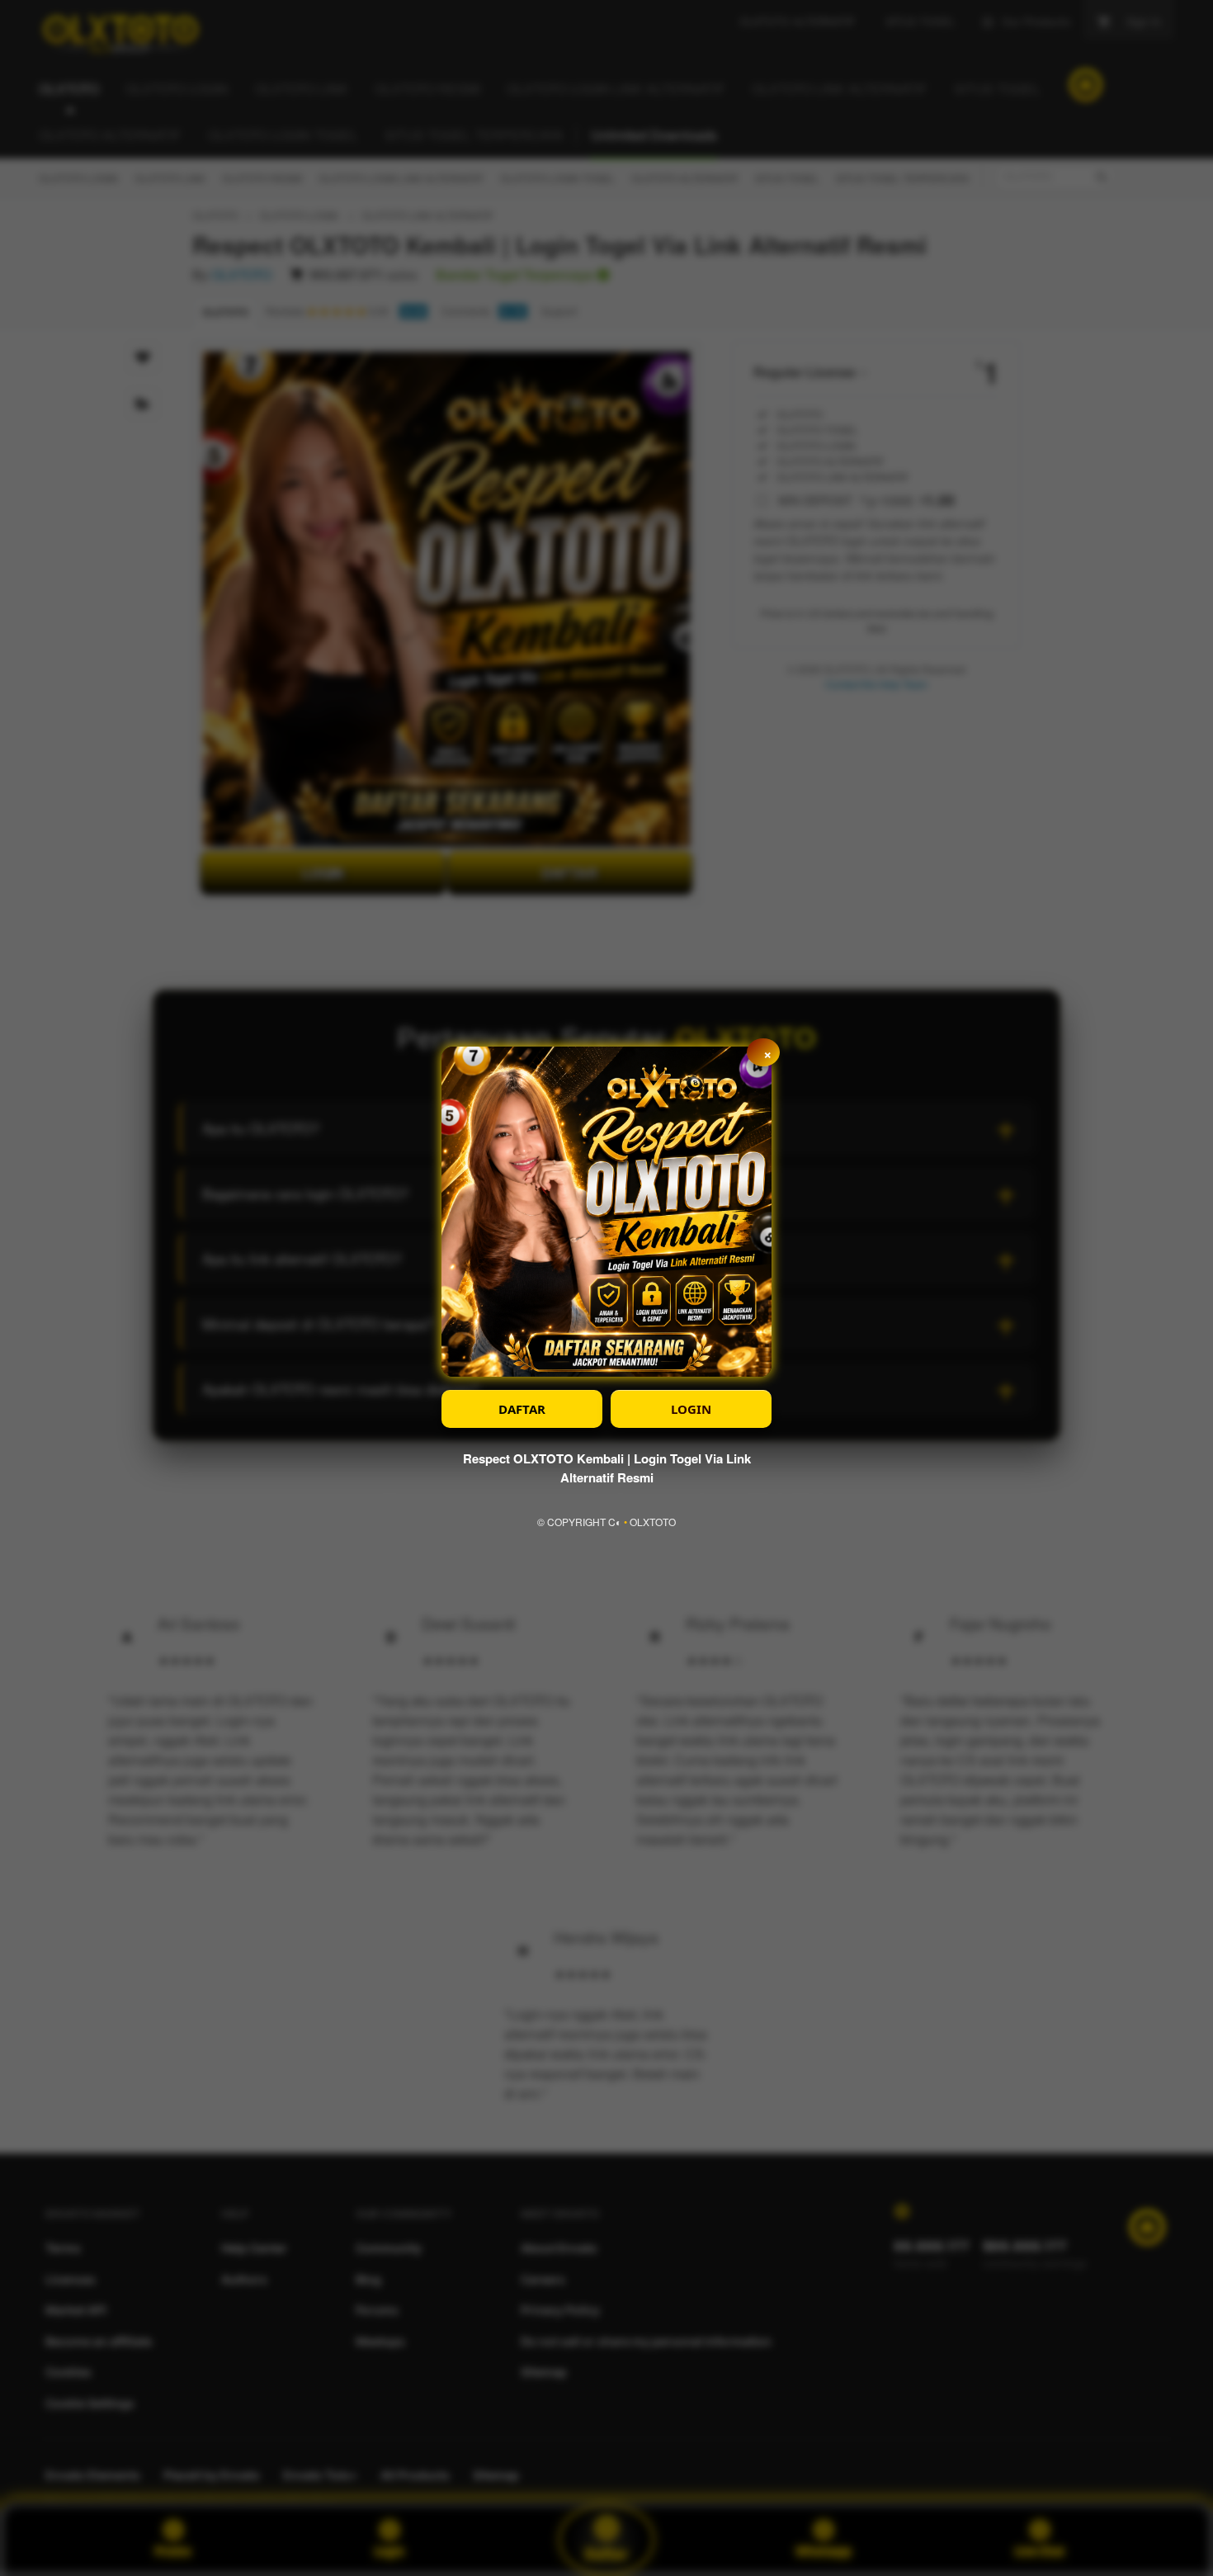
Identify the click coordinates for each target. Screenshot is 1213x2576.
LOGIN (691, 1409)
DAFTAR (522, 1409)
